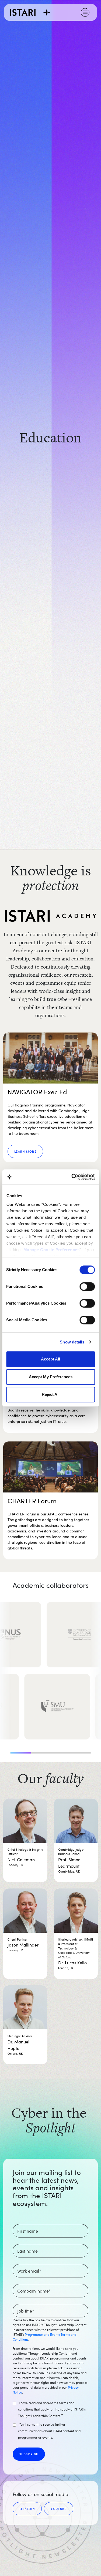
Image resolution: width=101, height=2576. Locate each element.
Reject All (51, 1394)
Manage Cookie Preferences (51, 1250)
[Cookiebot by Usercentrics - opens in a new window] (72, 1177)
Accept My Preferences (51, 1377)
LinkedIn (27, 2509)
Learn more (25, 1151)
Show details (72, 1342)
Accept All (50, 1359)
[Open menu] (85, 12)
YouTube (59, 2509)
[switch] (87, 1287)
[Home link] (30, 12)
